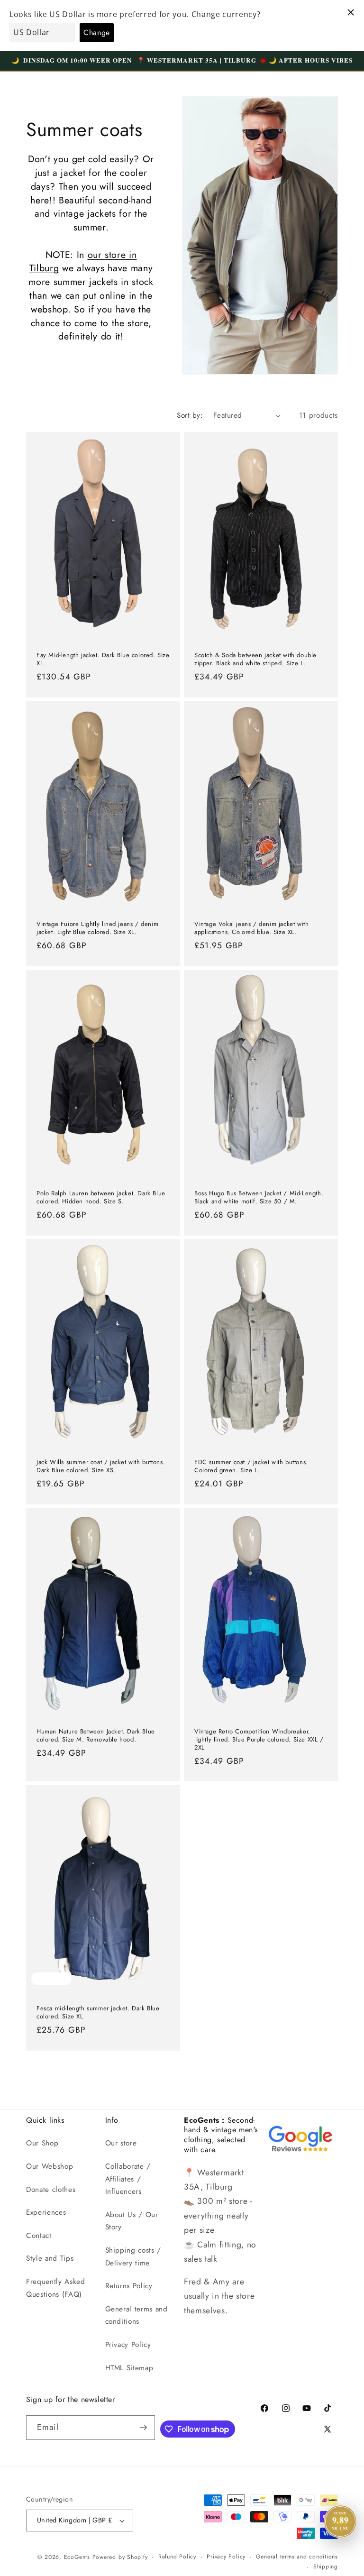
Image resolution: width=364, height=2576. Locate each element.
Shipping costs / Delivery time (133, 2257)
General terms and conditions (136, 2315)
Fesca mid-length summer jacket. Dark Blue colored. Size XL (98, 2013)
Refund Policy (177, 2557)
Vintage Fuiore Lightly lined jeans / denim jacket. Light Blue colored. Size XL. (97, 928)
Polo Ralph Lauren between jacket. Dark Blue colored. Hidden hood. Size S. (101, 1197)
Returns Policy (129, 2286)
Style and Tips (50, 2258)
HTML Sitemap (129, 2368)
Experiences (46, 2212)
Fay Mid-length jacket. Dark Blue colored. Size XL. (103, 659)
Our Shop (42, 2143)
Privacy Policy (128, 2345)
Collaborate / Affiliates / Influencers (128, 2179)
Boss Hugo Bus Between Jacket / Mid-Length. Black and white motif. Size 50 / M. (259, 1197)
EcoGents (77, 2557)
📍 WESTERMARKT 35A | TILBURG (197, 60)
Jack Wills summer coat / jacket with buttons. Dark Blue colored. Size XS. (101, 1467)
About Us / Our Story (132, 2221)
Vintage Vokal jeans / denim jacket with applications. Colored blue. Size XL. (251, 928)
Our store (121, 2143)
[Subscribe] (143, 2428)
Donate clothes (51, 2190)
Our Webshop (50, 2166)
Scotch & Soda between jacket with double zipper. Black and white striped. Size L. (255, 659)
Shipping (326, 2567)
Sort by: (190, 415)
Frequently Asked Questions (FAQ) (56, 2288)
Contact (39, 2236)
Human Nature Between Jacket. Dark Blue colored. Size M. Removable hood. (96, 1735)
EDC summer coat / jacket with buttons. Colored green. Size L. (251, 1467)
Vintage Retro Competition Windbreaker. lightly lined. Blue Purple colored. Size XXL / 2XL (259, 1739)
